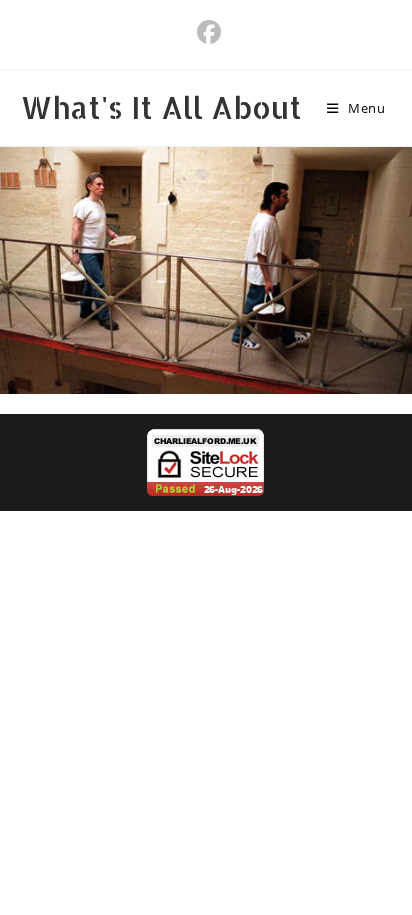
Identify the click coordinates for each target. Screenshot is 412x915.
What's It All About (161, 107)
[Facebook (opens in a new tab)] (206, 32)
